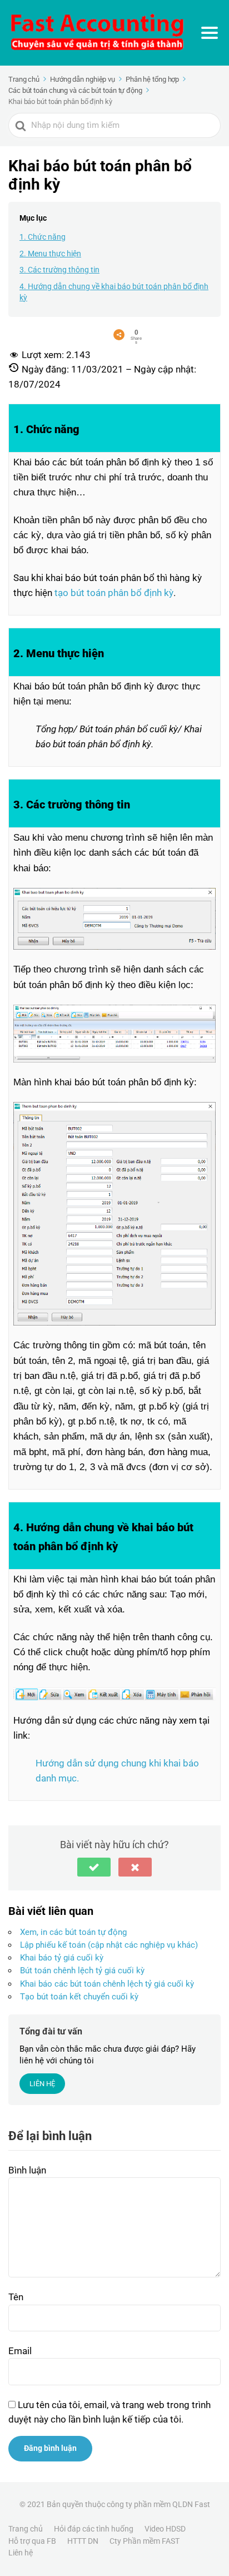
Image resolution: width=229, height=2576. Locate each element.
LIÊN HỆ (42, 2084)
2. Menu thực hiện (50, 254)
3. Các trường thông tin (59, 270)
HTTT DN (83, 2541)
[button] (94, 1867)
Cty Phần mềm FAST (145, 2541)
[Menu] (210, 33)
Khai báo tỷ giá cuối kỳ (62, 1958)
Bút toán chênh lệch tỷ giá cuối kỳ (82, 1971)
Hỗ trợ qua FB (32, 2541)
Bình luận (27, 2170)
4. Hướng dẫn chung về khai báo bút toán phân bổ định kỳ (114, 292)
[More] (119, 335)
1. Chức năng (43, 237)
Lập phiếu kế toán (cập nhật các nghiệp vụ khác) (109, 1945)
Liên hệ (21, 2553)
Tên (16, 2297)
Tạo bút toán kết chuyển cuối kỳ (79, 1997)
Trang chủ (26, 2529)
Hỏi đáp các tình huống (94, 2529)
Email (20, 2351)
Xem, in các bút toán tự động (73, 1932)
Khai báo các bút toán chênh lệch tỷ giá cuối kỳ (107, 1984)
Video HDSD (165, 2529)
